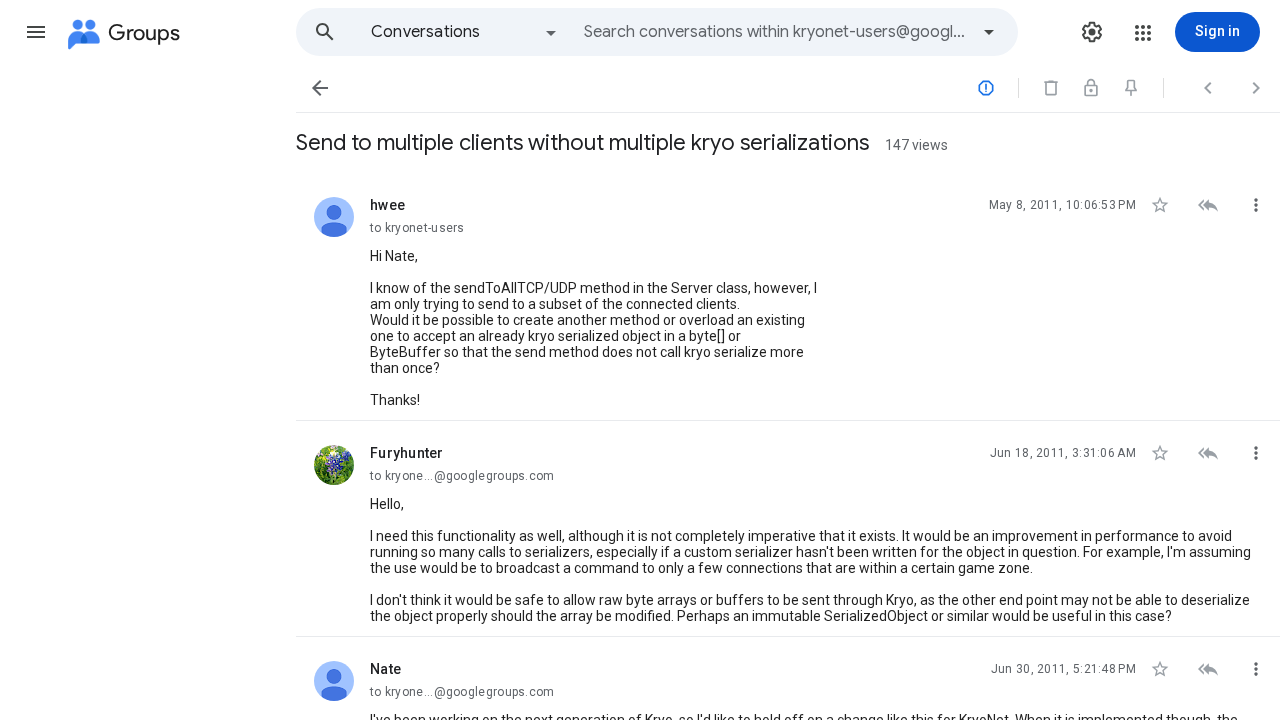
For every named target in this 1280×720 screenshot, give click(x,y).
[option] (465, 32)
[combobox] (776, 32)
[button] (36, 32)
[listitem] (788, 297)
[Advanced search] (989, 32)
